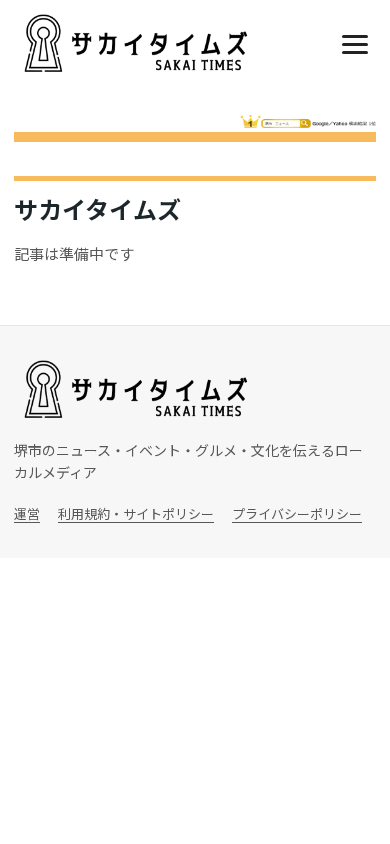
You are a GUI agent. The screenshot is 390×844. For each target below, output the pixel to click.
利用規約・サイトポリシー (136, 513)
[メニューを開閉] (355, 44)
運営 (27, 513)
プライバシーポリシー (297, 513)
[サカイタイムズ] (134, 44)
